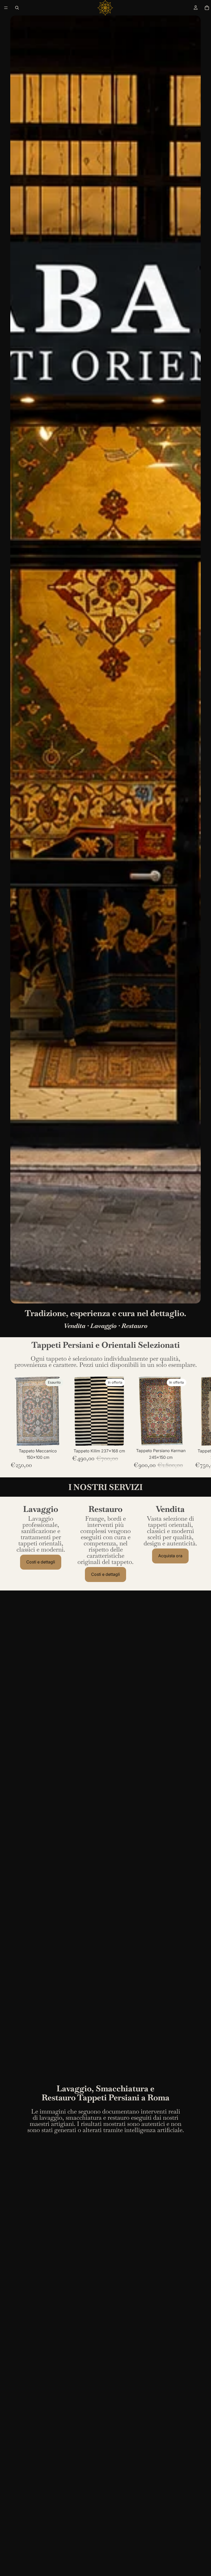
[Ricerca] (17, 8)
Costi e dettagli (41, 1562)
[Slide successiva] (195, 1423)
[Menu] (6, 8)
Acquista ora (170, 1556)
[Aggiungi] (119, 1438)
